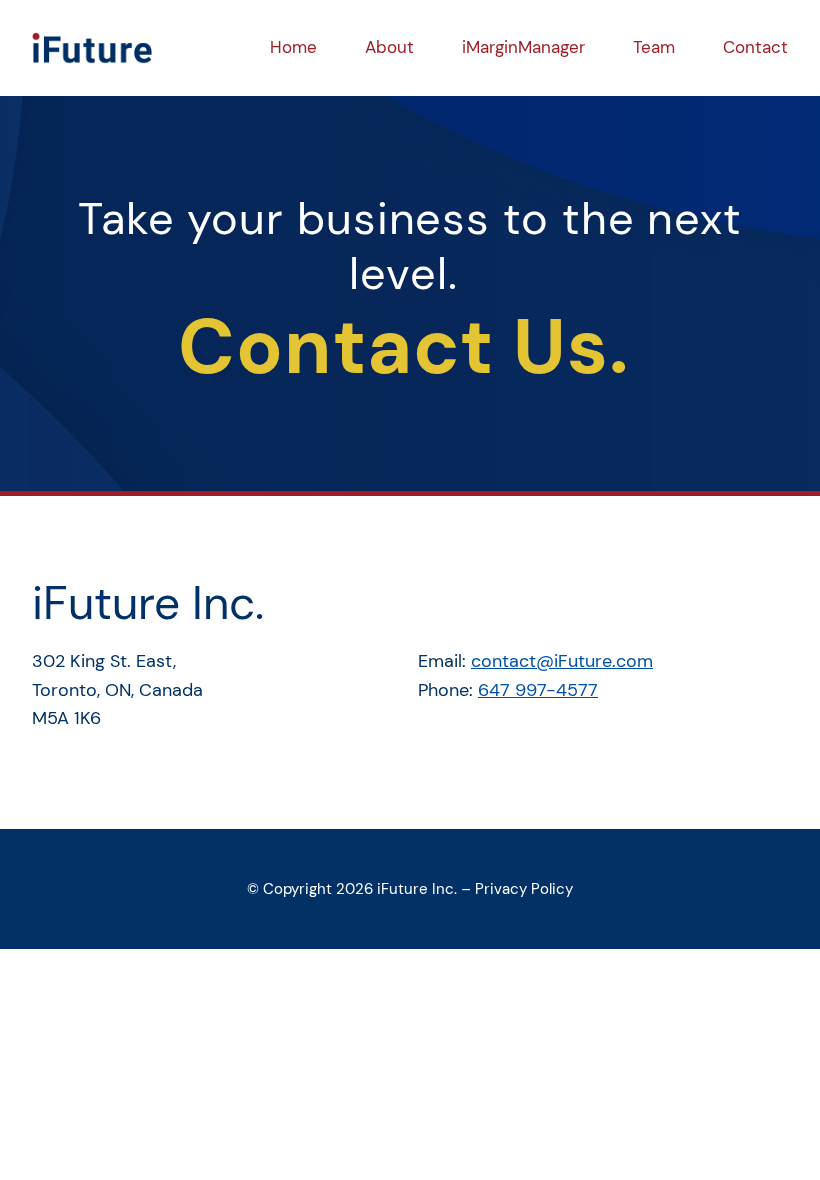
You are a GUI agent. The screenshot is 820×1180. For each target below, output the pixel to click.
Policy (550, 889)
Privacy (501, 889)
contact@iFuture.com (562, 661)
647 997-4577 (538, 690)
